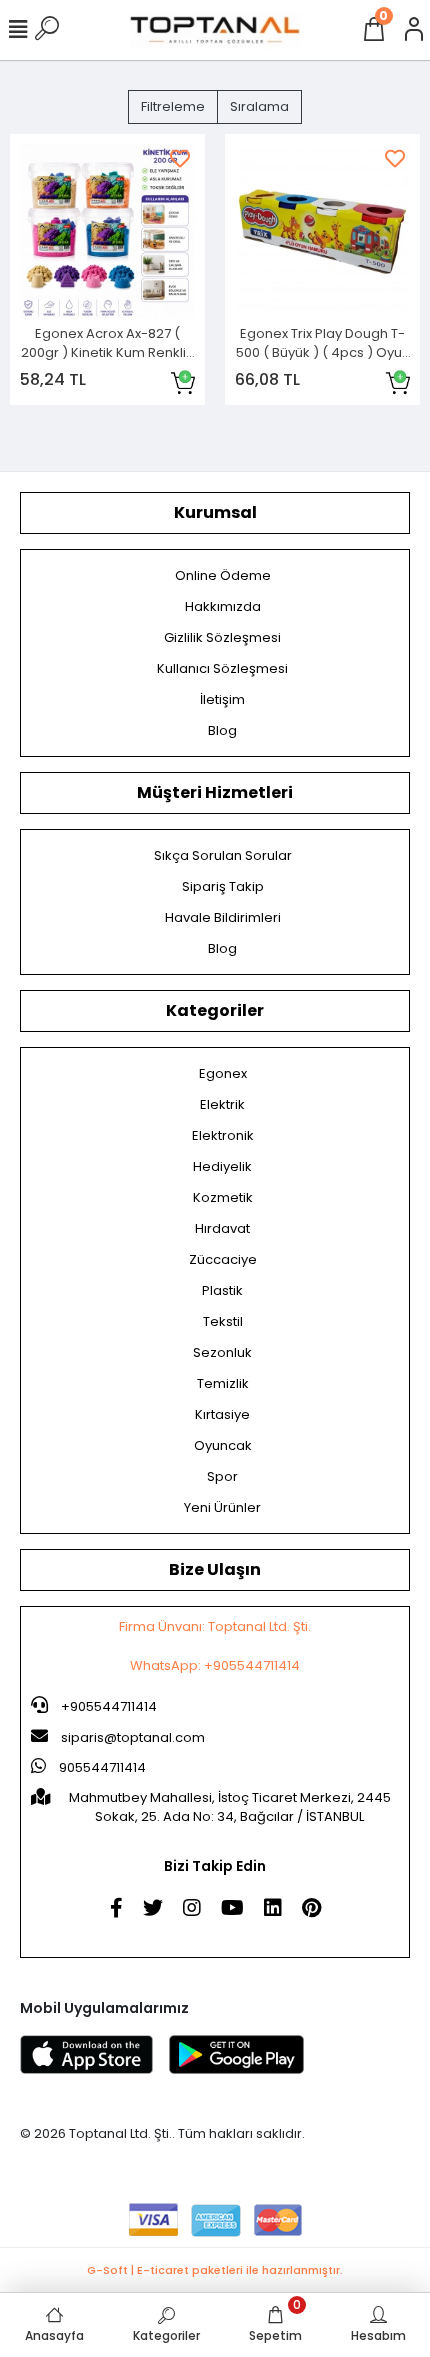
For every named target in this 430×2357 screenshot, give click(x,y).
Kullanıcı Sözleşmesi (222, 668)
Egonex (223, 1073)
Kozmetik (223, 1197)
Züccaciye (223, 1259)
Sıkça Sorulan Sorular (223, 855)
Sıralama (259, 106)
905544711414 (101, 1767)
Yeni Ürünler (222, 1507)
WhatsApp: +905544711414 (215, 1665)
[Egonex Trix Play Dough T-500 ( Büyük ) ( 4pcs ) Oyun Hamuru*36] (322, 231)
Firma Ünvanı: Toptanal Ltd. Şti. (215, 1626)
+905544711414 (107, 1706)
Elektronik (223, 1135)
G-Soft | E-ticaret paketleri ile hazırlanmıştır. (215, 2270)
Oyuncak (223, 1445)
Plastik (222, 1290)
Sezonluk (222, 1352)
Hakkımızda (223, 606)
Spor (222, 1476)
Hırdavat (222, 1228)
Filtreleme (173, 106)
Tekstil (223, 1321)
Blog (222, 730)
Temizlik (223, 1383)
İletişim (222, 699)
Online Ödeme (223, 575)
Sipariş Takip (223, 886)
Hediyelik (222, 1166)
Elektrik (222, 1104)
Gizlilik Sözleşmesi (222, 637)
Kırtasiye (222, 1414)
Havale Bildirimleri (223, 917)
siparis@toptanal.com (133, 1737)
